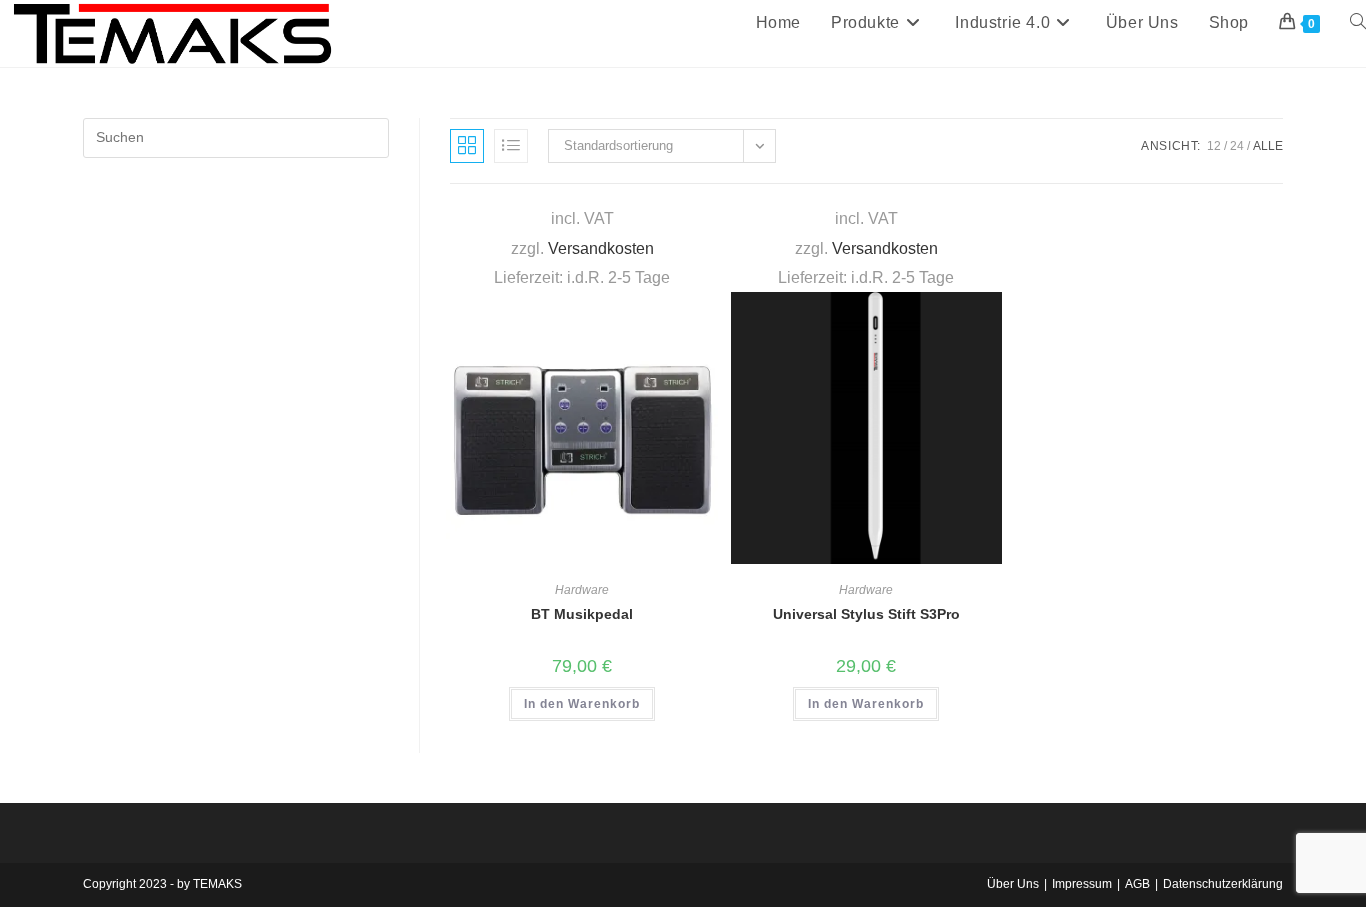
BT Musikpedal (582, 614)
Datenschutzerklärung (1223, 884)
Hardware (582, 590)
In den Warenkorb (582, 704)
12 (1214, 146)
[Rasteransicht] (467, 146)
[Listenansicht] (511, 146)
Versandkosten (601, 248)
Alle (1268, 146)
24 (1237, 146)
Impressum (1082, 884)
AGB (1137, 884)
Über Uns (1013, 884)
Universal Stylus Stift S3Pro (866, 614)
